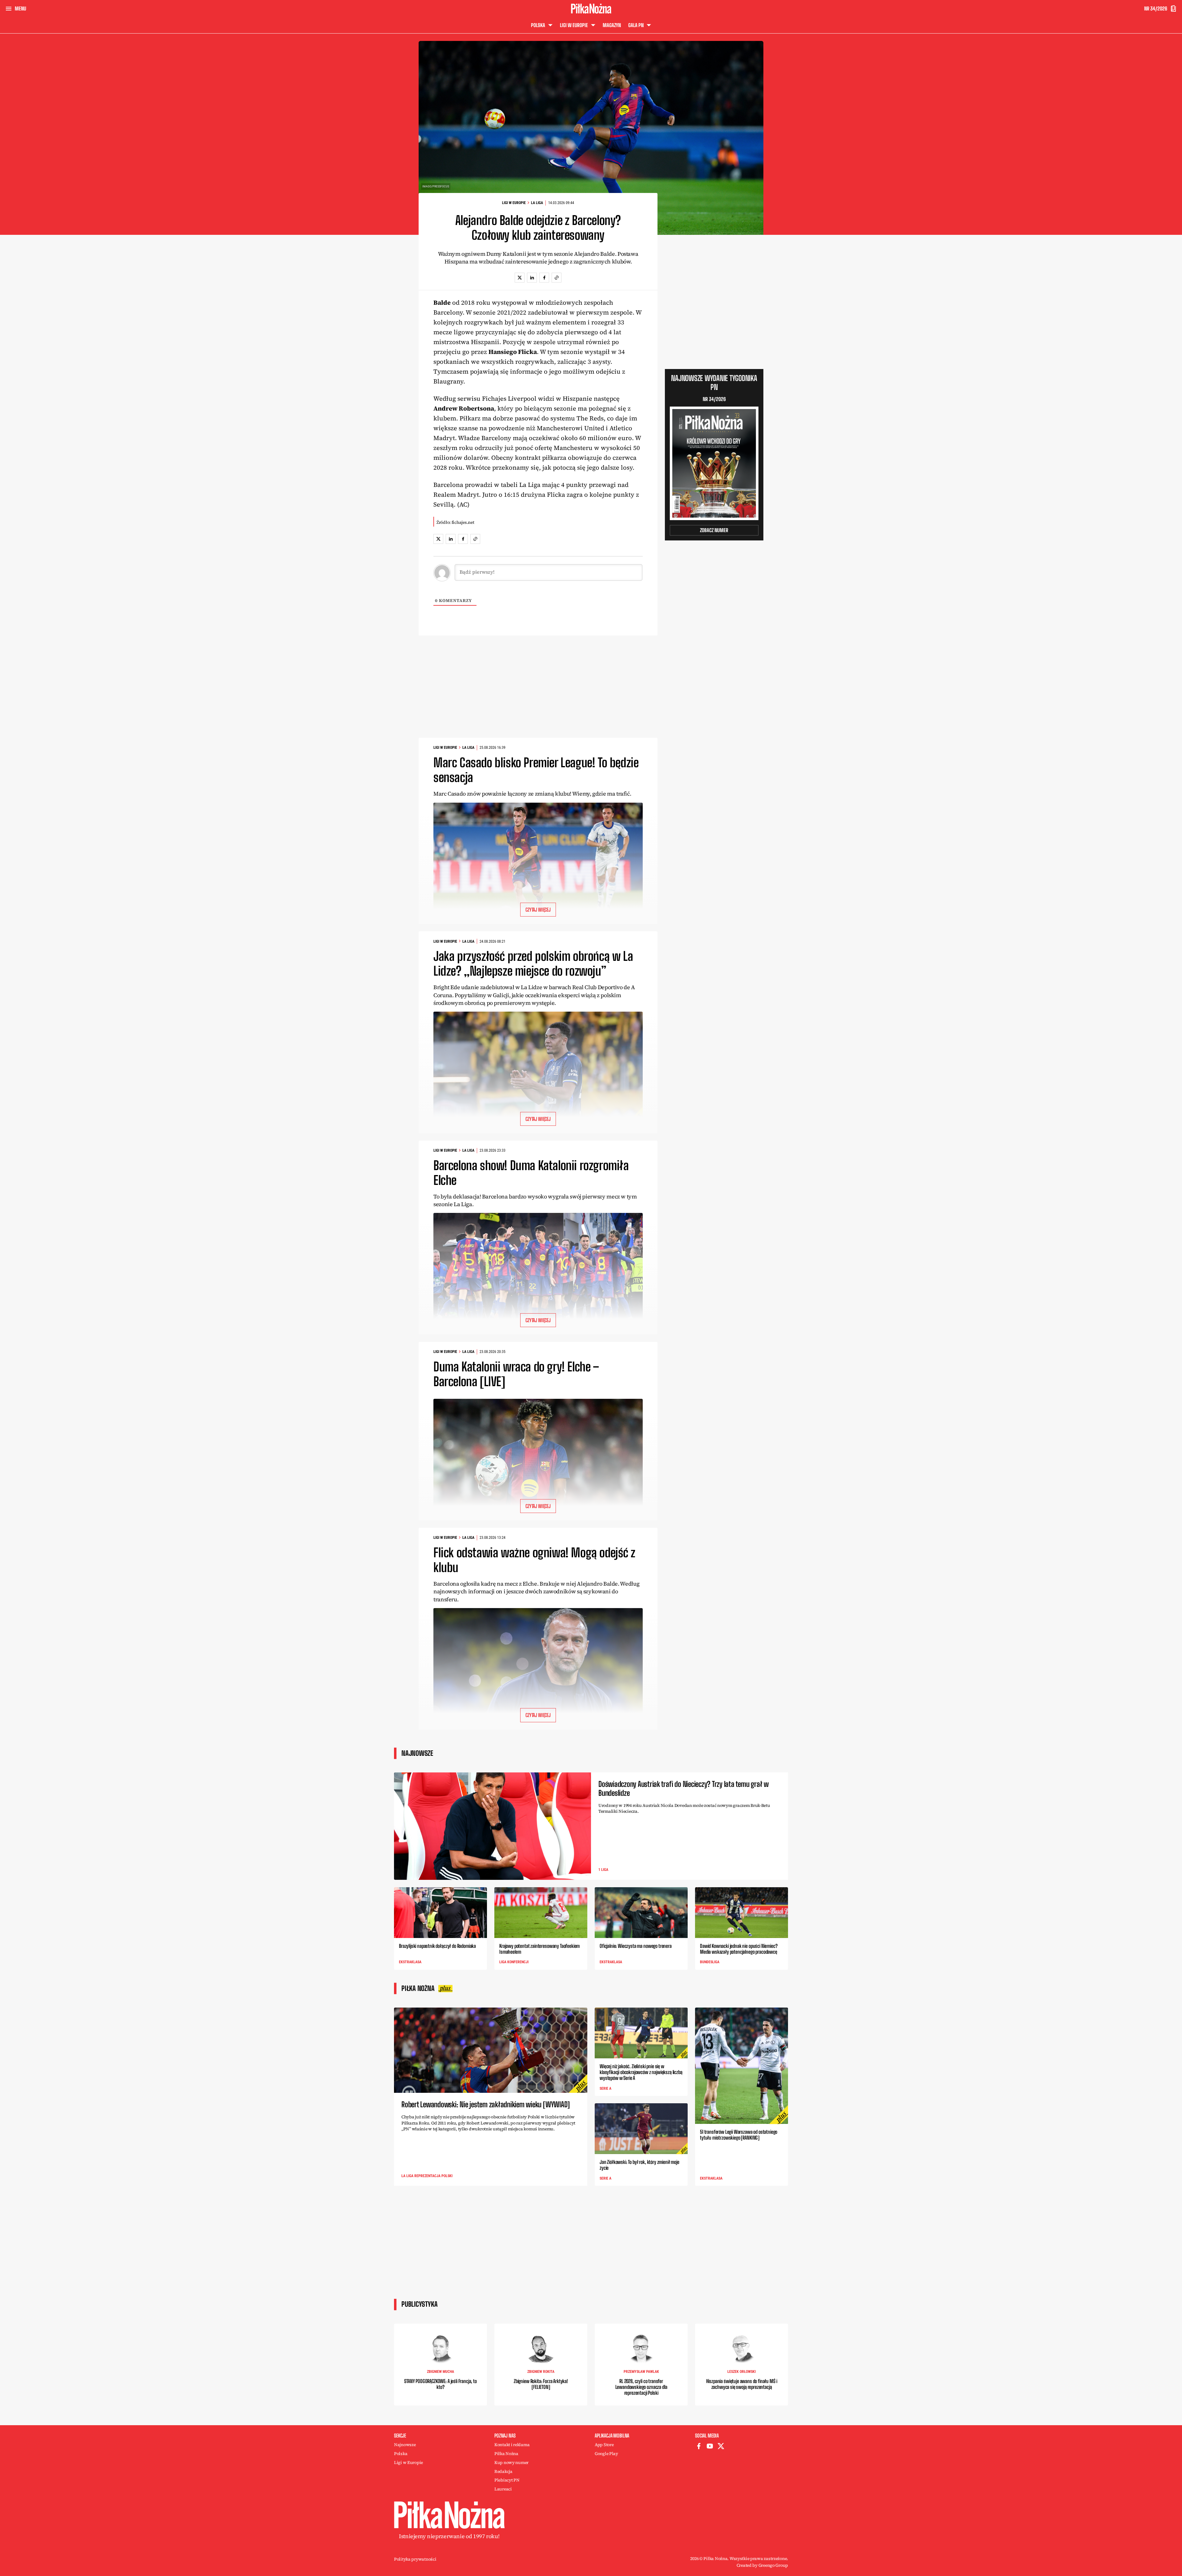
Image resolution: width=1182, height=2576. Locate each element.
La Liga (537, 203)
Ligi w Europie (514, 203)
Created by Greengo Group (762, 2565)
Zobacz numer (714, 530)
